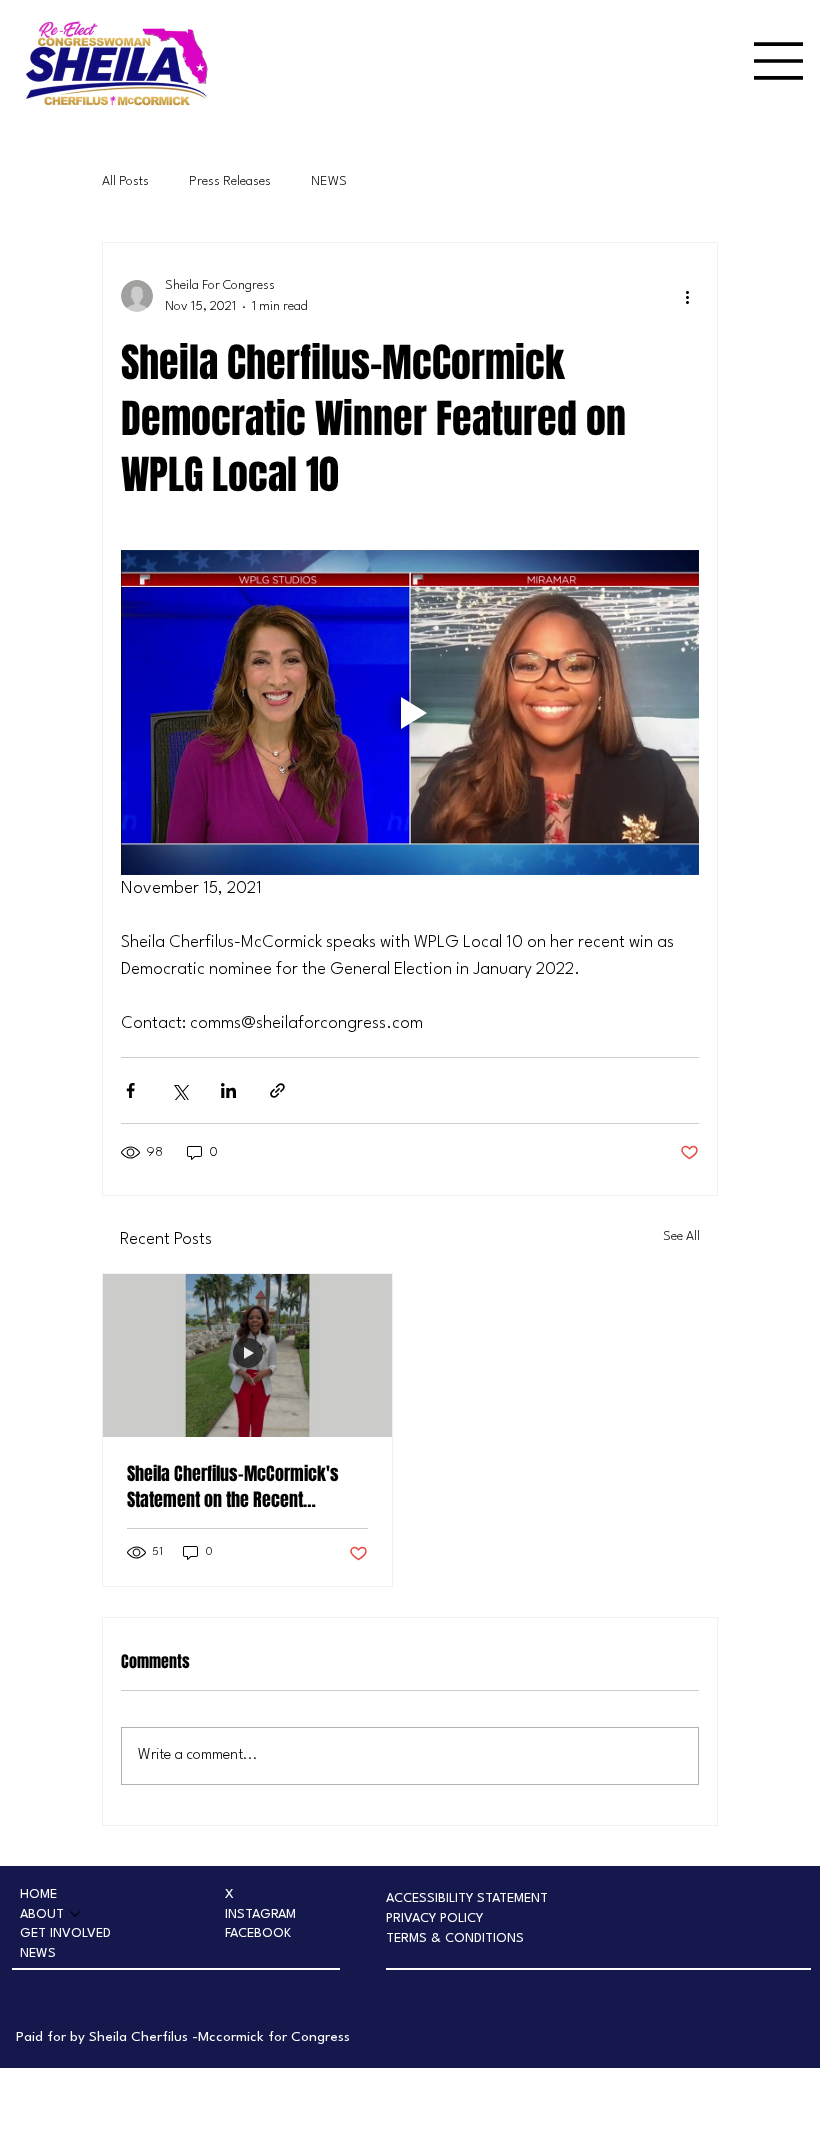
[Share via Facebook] (130, 1090)
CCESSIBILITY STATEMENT (471, 1898)
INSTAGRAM (260, 1914)
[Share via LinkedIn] (228, 1090)
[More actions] (687, 296)
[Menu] (779, 61)
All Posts (125, 181)
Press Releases (230, 181)
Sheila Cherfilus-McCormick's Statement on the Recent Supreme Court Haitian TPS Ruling (244, 1487)
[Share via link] (277, 1090)
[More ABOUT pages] (75, 1914)
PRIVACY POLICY (434, 1918)
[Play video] (410, 712)
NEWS (329, 181)
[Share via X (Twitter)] (179, 1090)
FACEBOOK (258, 1933)
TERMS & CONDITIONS (455, 1938)
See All (681, 1236)
